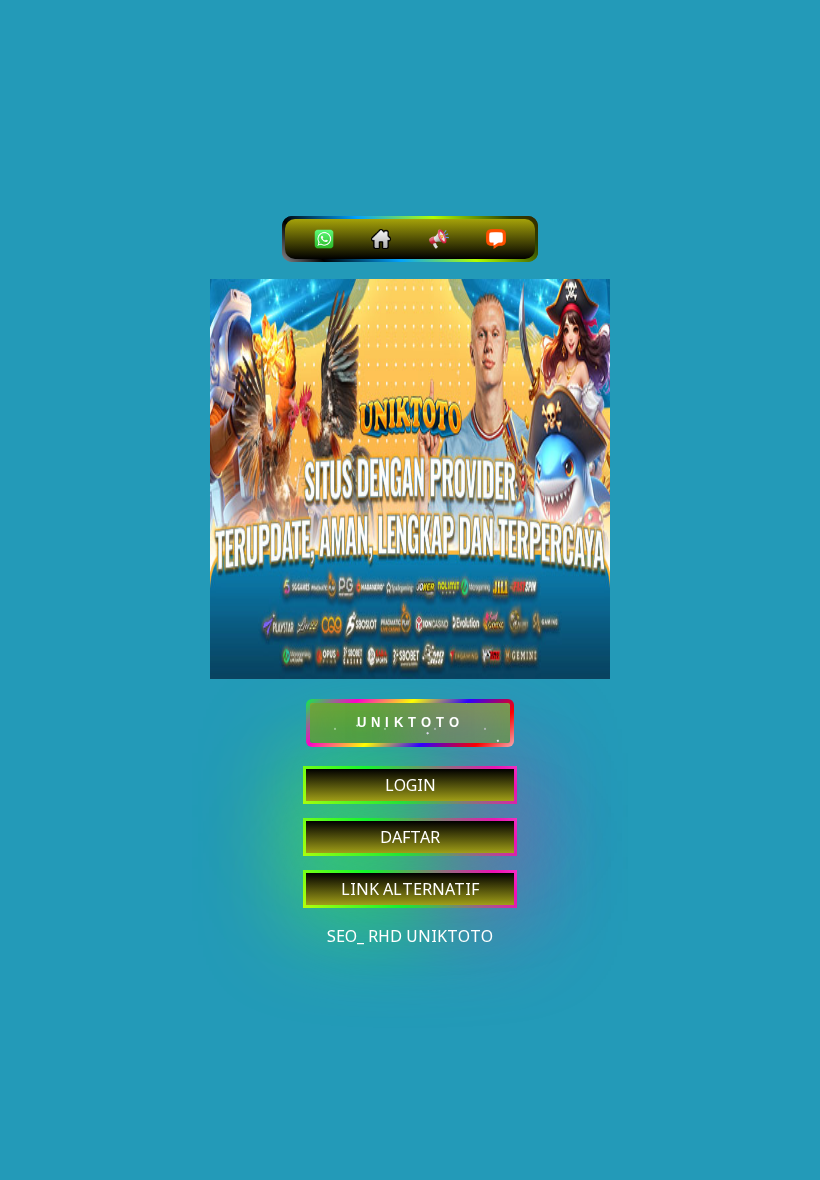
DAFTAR (410, 837)
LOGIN (410, 785)
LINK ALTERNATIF (410, 889)
